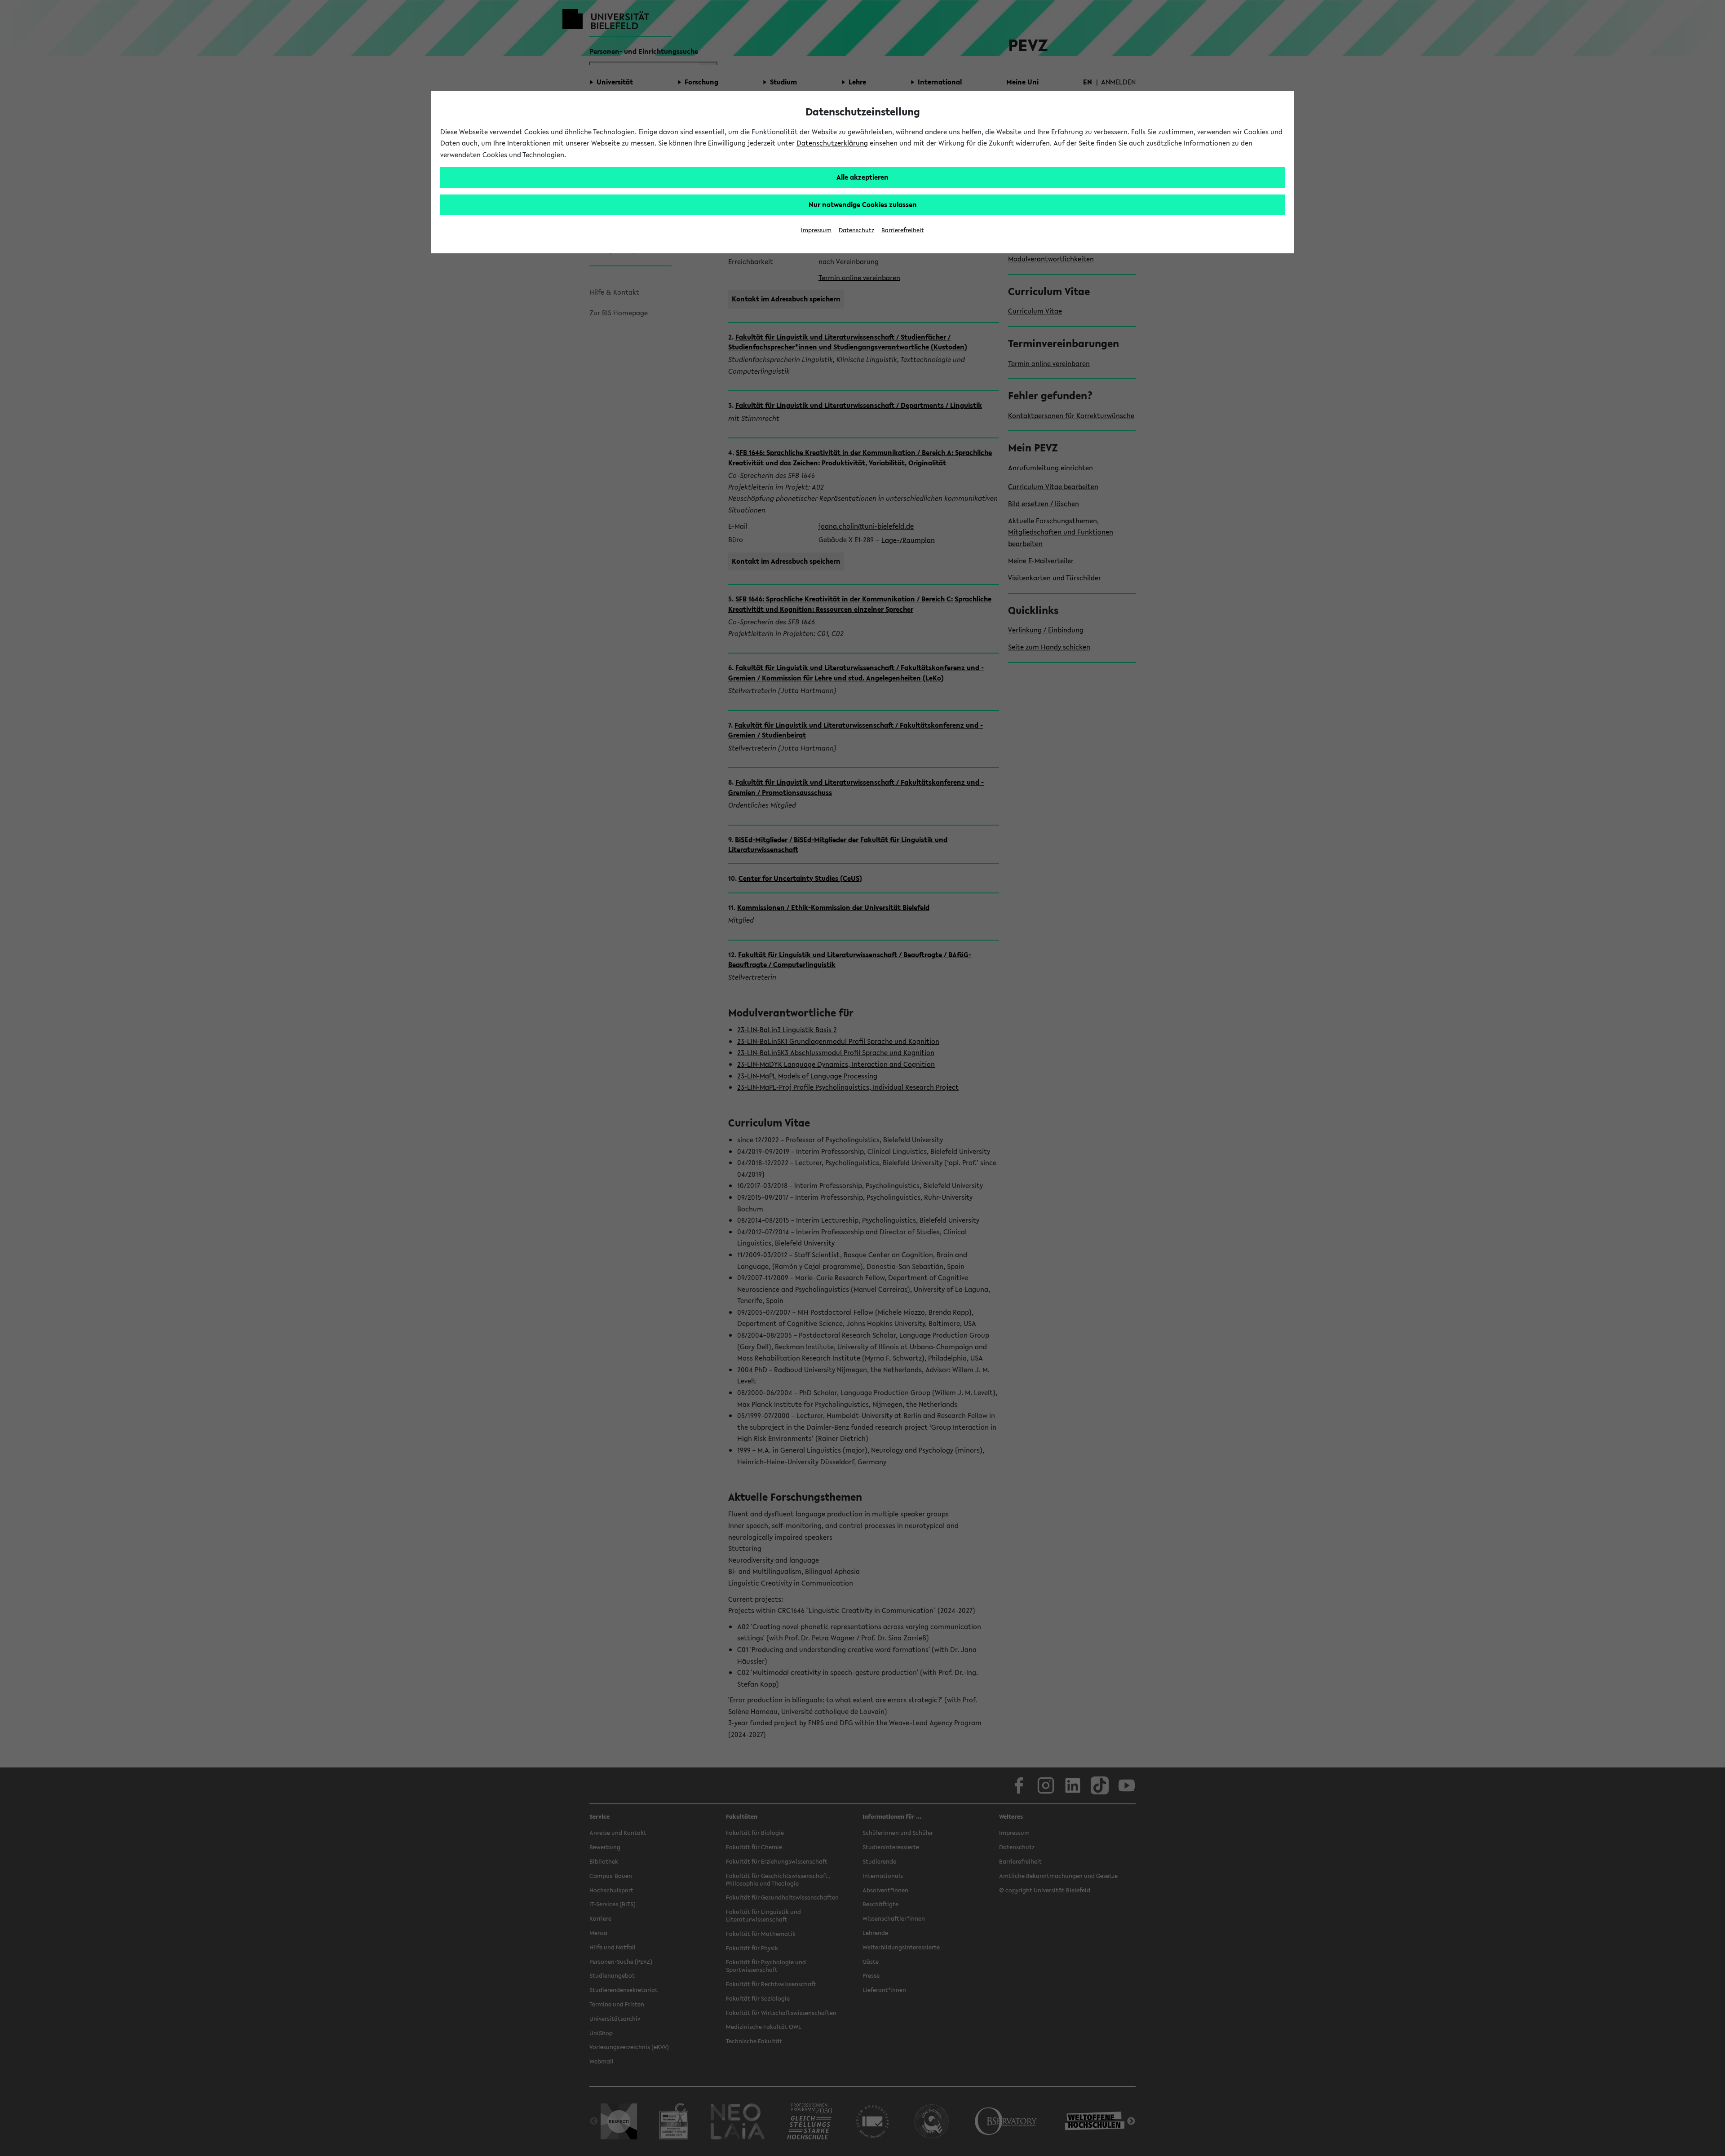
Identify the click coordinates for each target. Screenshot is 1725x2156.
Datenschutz (856, 230)
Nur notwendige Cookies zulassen (863, 204)
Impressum (816, 230)
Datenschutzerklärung (832, 143)
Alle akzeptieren (862, 177)
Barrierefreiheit (903, 230)
